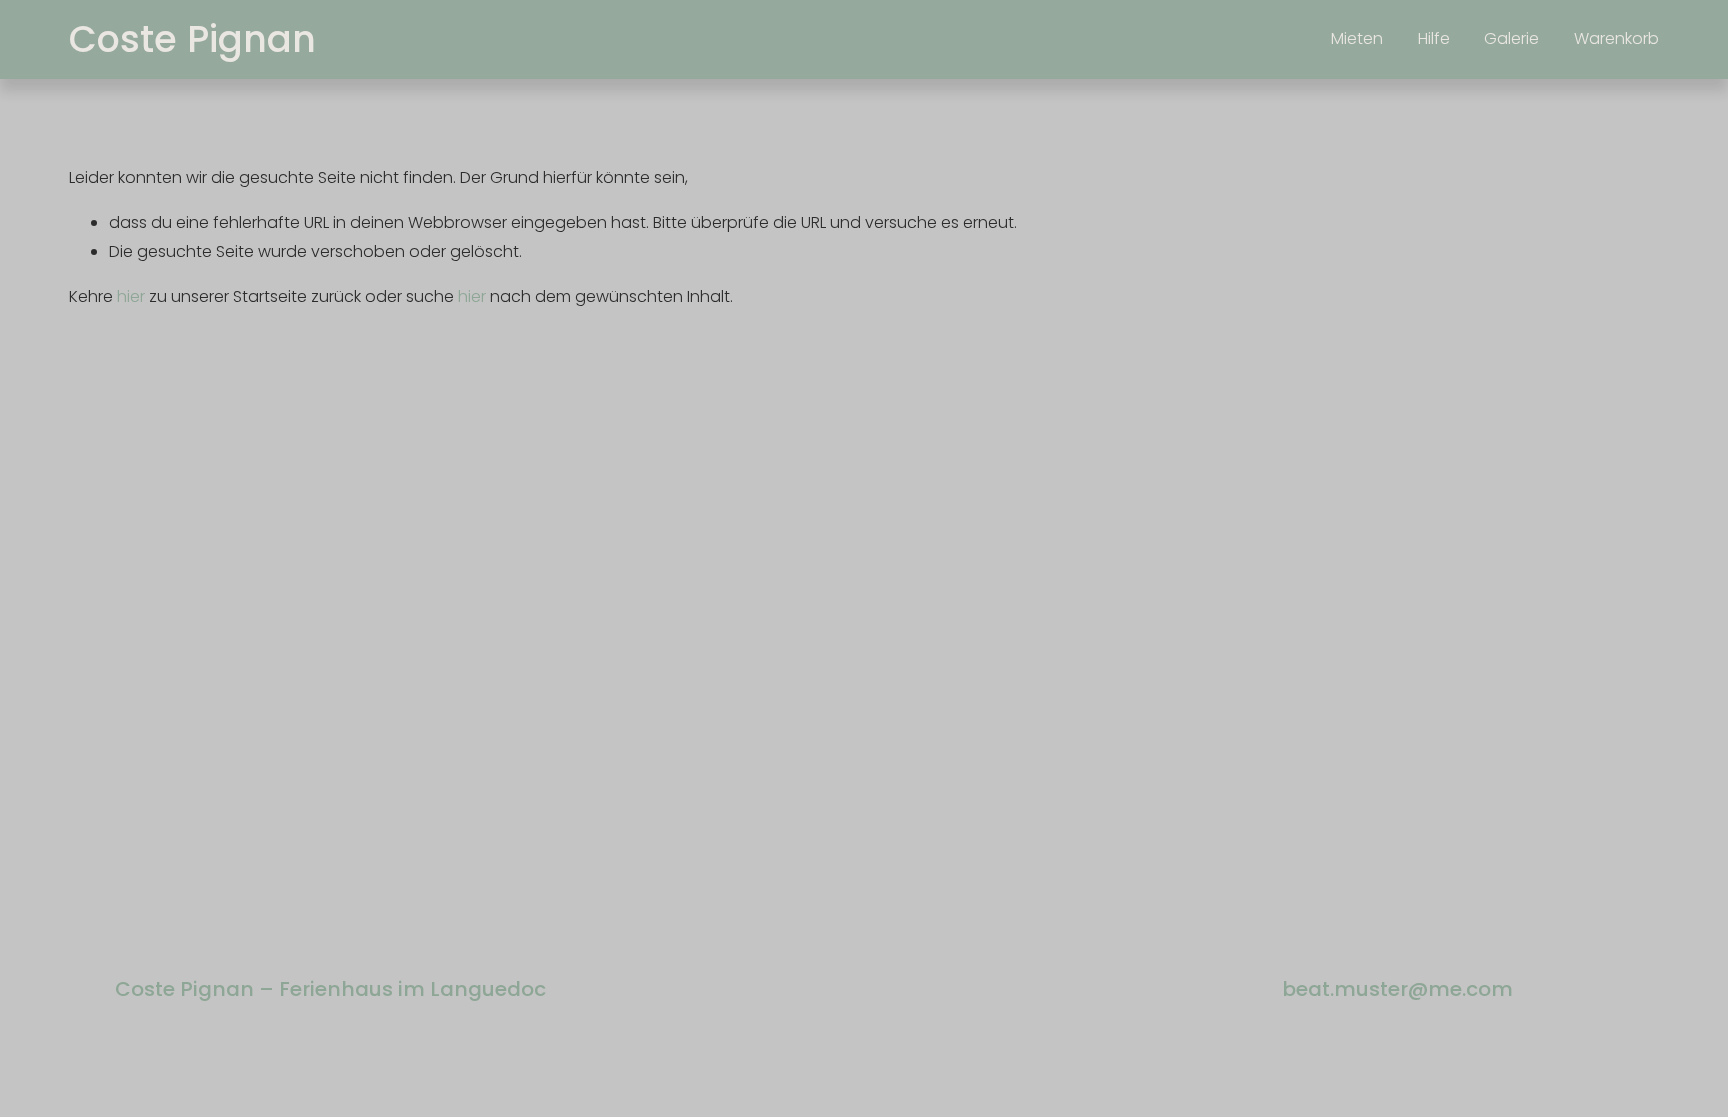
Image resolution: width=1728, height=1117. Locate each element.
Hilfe (1434, 38)
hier (131, 296)
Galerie (1511, 38)
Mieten (1357, 38)
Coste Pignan (192, 39)
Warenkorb (1616, 38)
